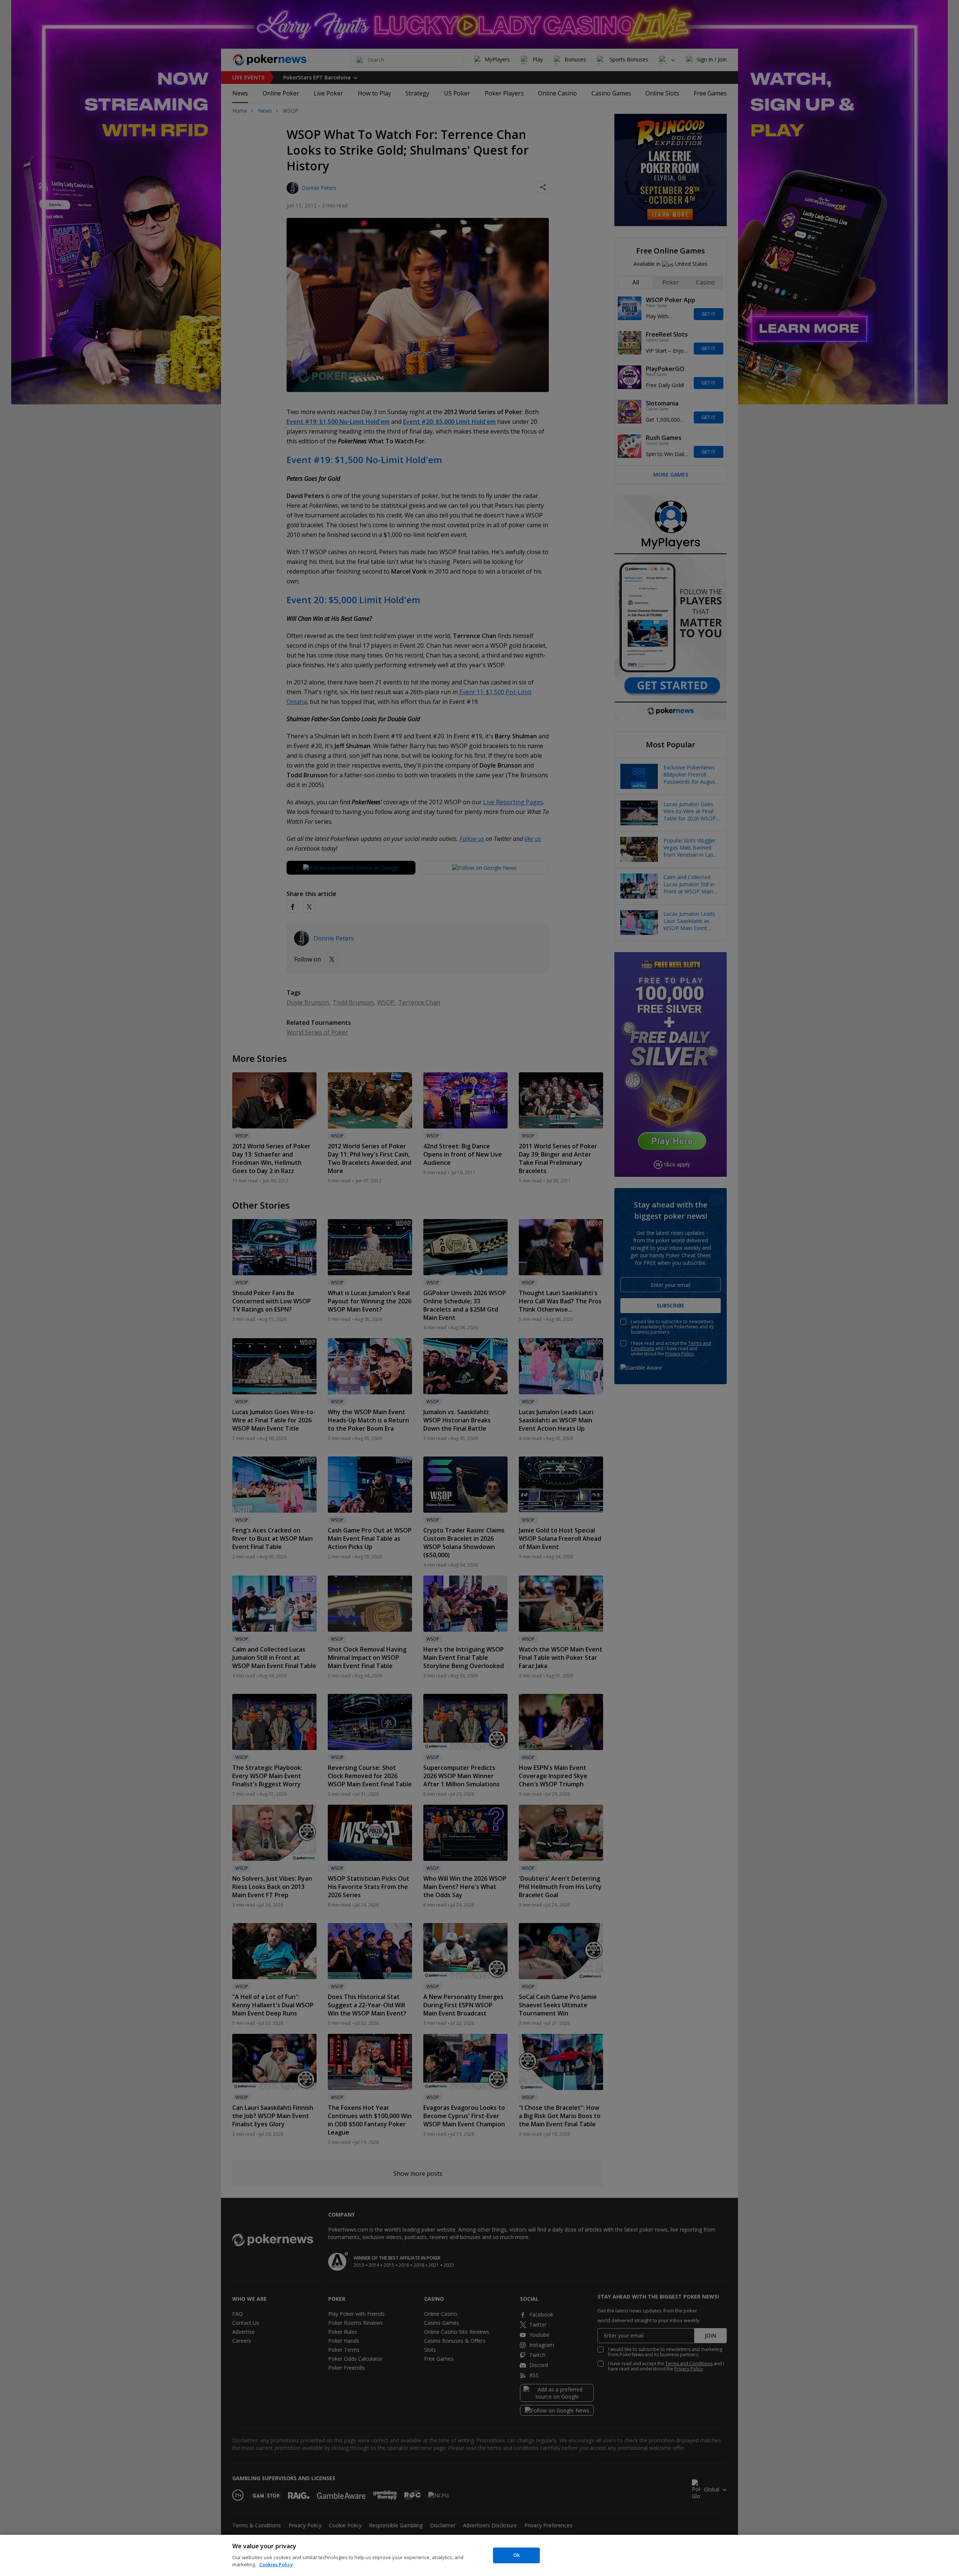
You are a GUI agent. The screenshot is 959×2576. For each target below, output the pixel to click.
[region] (479, 2555)
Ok (516, 2555)
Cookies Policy (276, 2564)
